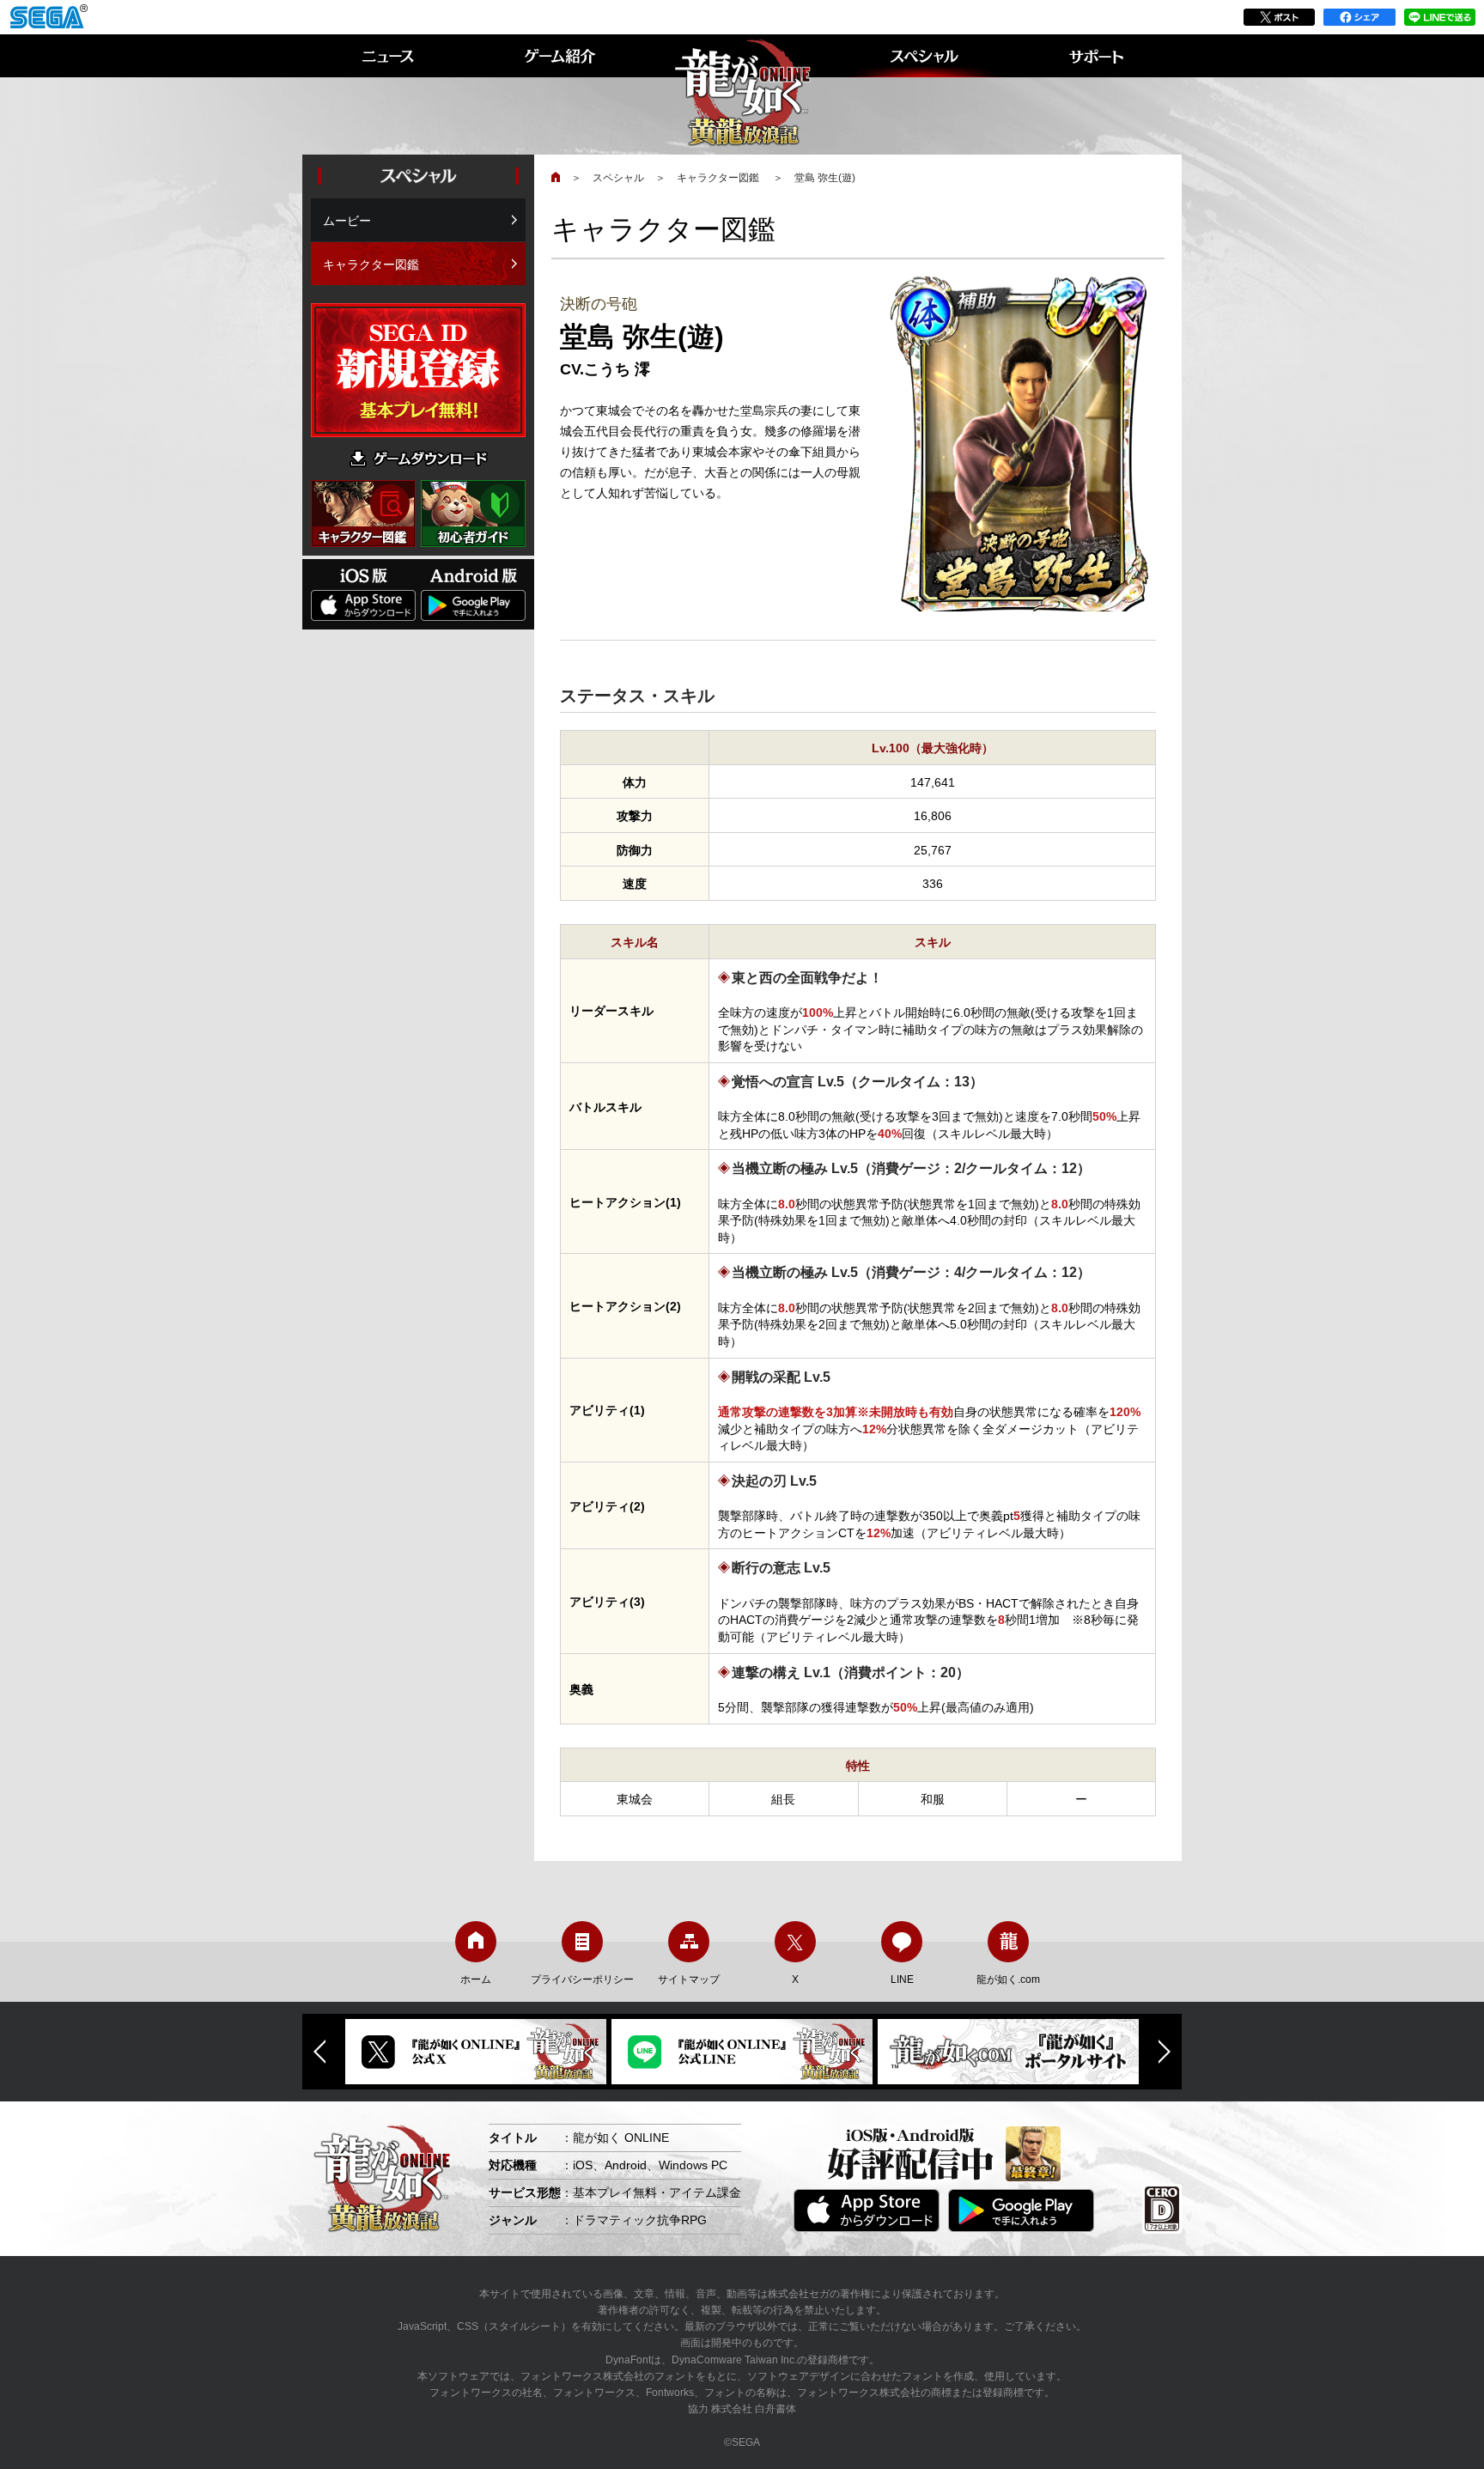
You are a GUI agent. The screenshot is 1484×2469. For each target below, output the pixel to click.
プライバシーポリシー (582, 1979)
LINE (902, 1979)
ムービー (347, 221)
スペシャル (618, 178)
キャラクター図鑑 (719, 178)
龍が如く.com (1008, 1979)
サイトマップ (689, 1979)
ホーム (476, 1979)
